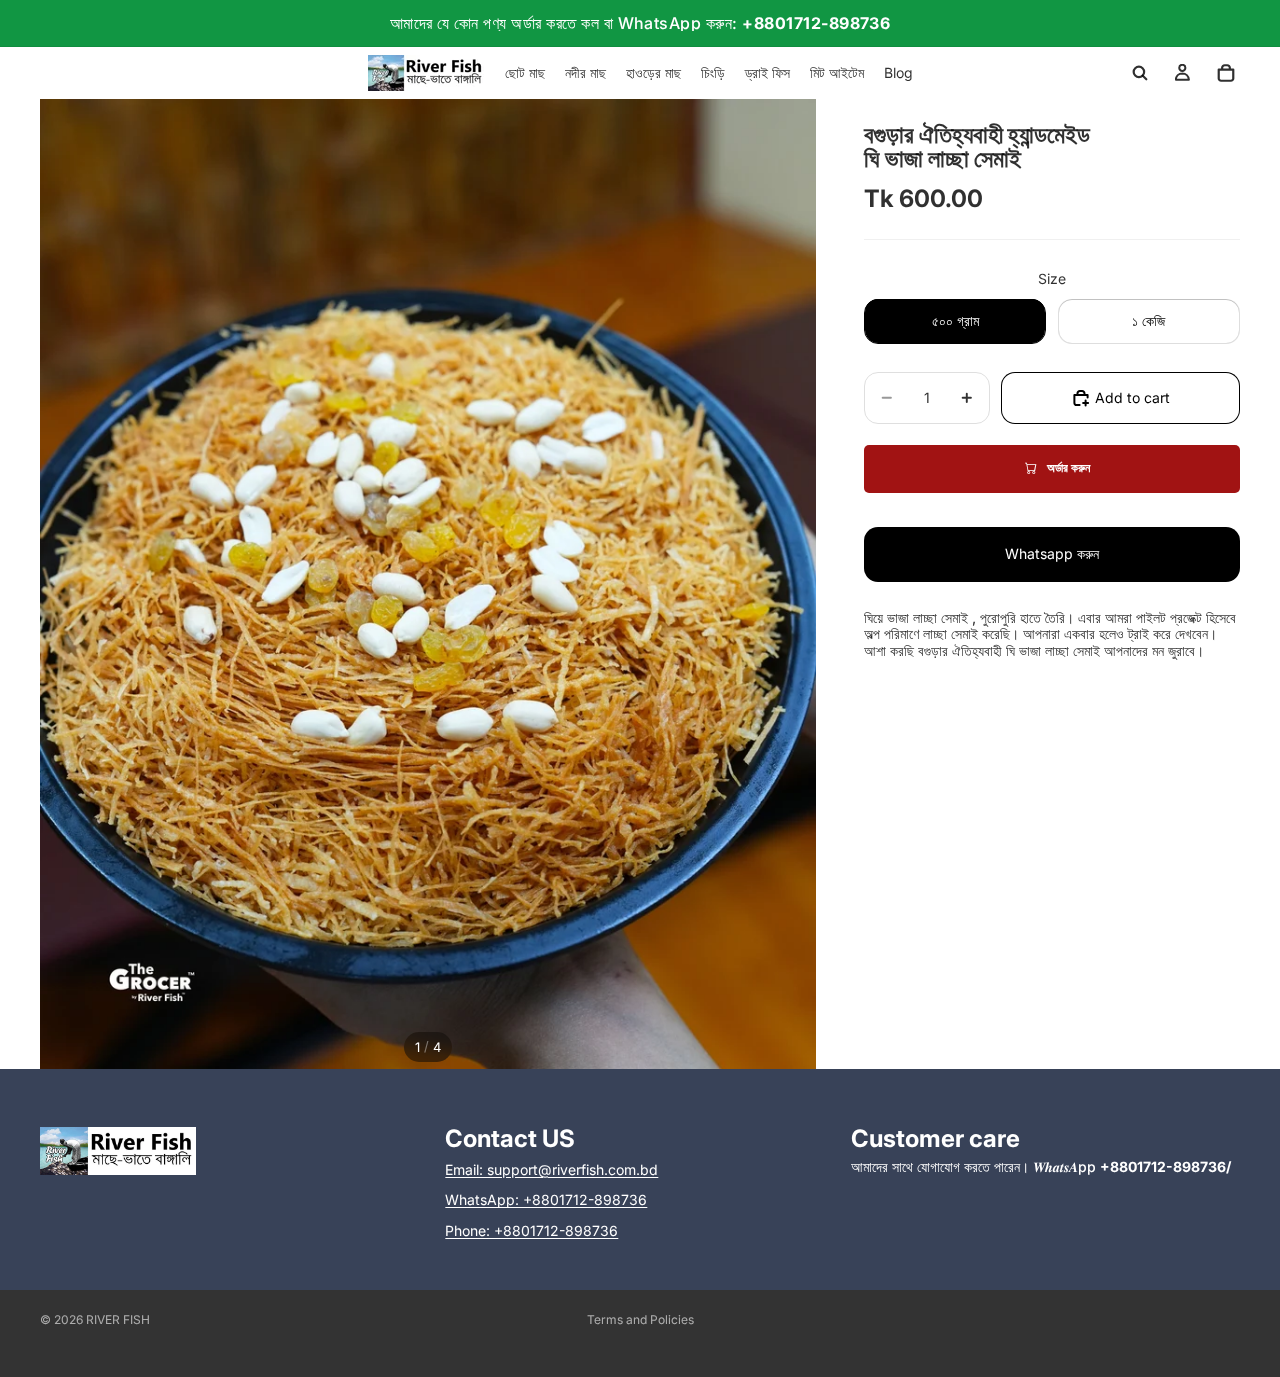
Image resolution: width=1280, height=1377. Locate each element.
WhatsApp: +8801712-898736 (546, 1199)
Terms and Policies (640, 1319)
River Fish (118, 1319)
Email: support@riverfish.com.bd (551, 1169)
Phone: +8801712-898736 (531, 1230)
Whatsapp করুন (1052, 553)
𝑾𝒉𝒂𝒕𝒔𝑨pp (1132, 1166)
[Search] (1140, 73)
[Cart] (1226, 73)
